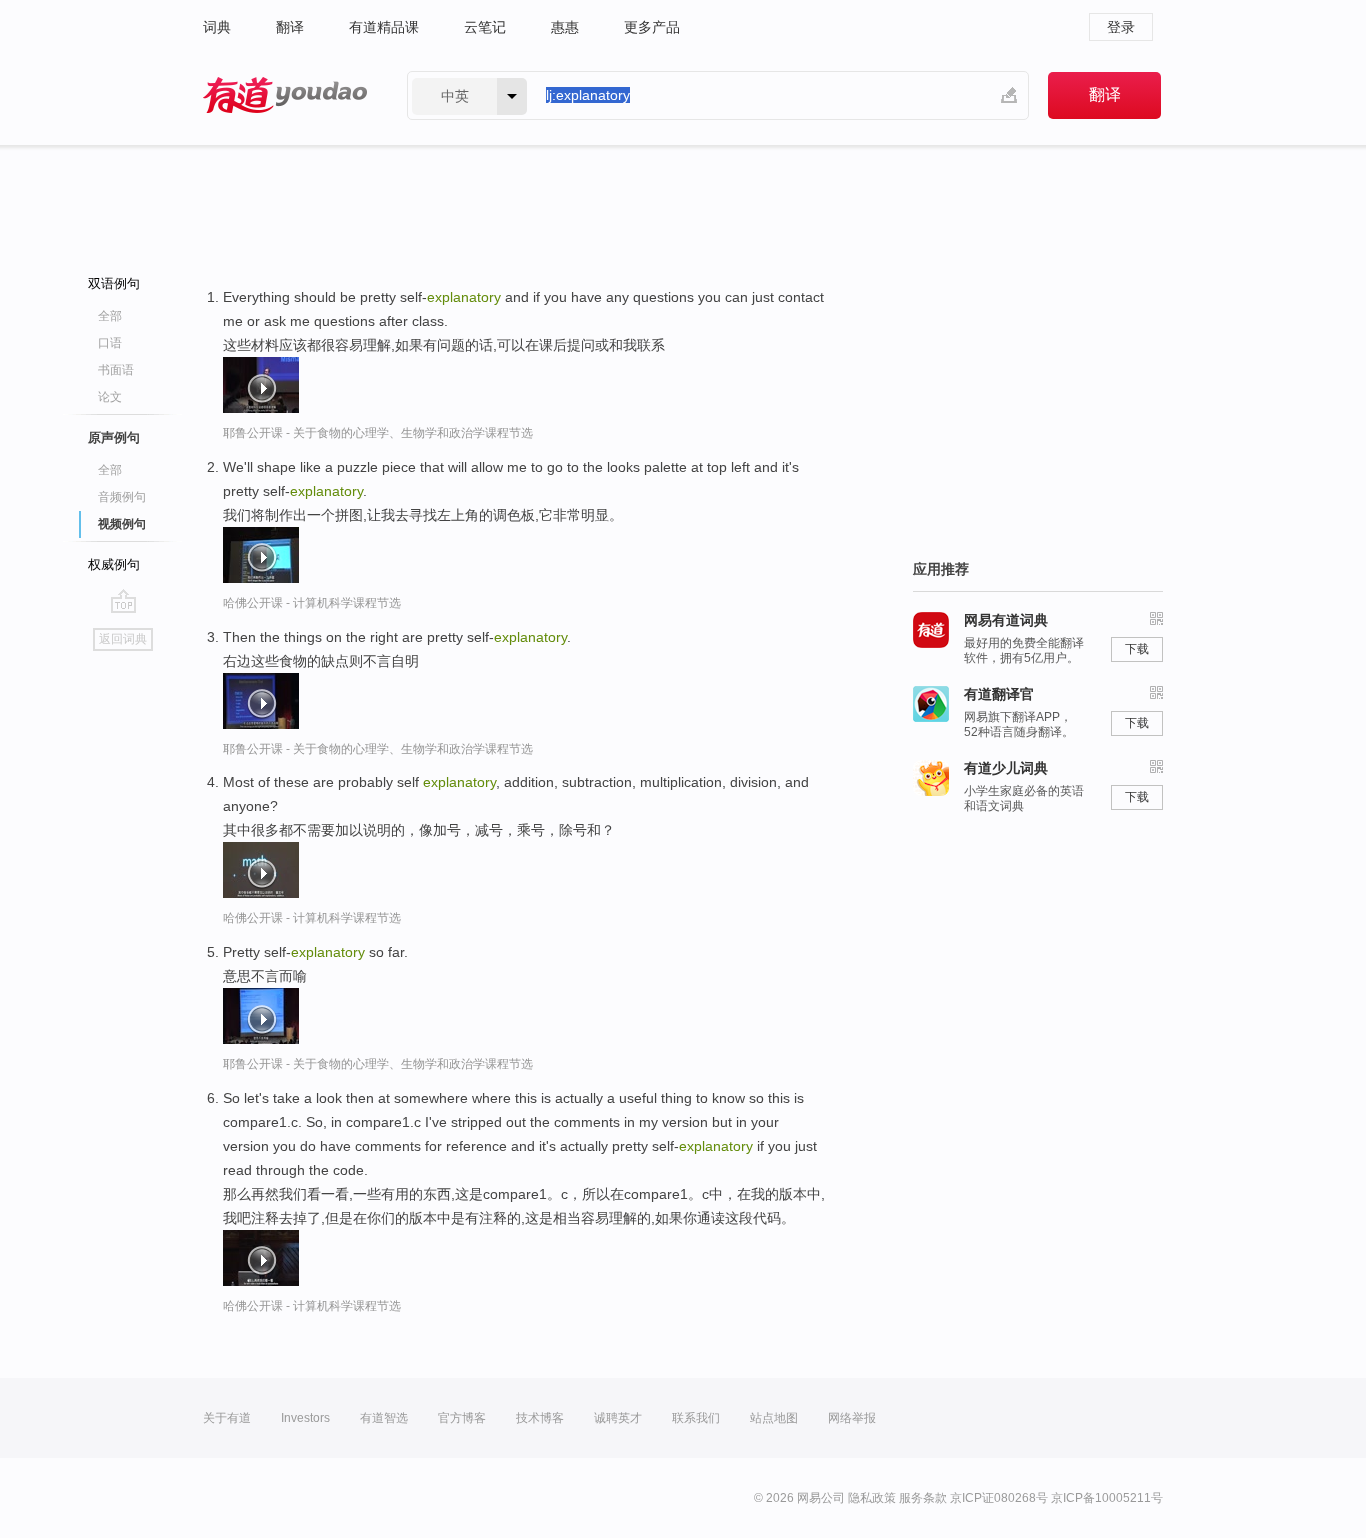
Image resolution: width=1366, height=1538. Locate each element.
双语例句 (114, 283)
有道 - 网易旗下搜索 (285, 95)
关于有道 (227, 1418)
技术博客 (540, 1418)
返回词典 (123, 639)
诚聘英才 (618, 1418)
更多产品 (652, 27)
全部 (110, 316)
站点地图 (774, 1418)
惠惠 (565, 27)
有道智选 (384, 1418)
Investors (305, 1418)
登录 (1121, 27)
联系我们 (696, 1418)
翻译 (290, 27)
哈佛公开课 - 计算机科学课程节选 (312, 603)
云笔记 (485, 27)
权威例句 (114, 564)
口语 (110, 343)
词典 (217, 27)
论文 (110, 397)
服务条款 (923, 1498)
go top (123, 601)
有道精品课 (384, 27)
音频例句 (122, 497)
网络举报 (852, 1418)
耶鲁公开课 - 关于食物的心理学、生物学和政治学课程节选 (378, 433)
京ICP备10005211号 (1107, 1498)
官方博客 (462, 1418)
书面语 (116, 370)
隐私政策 (872, 1498)
